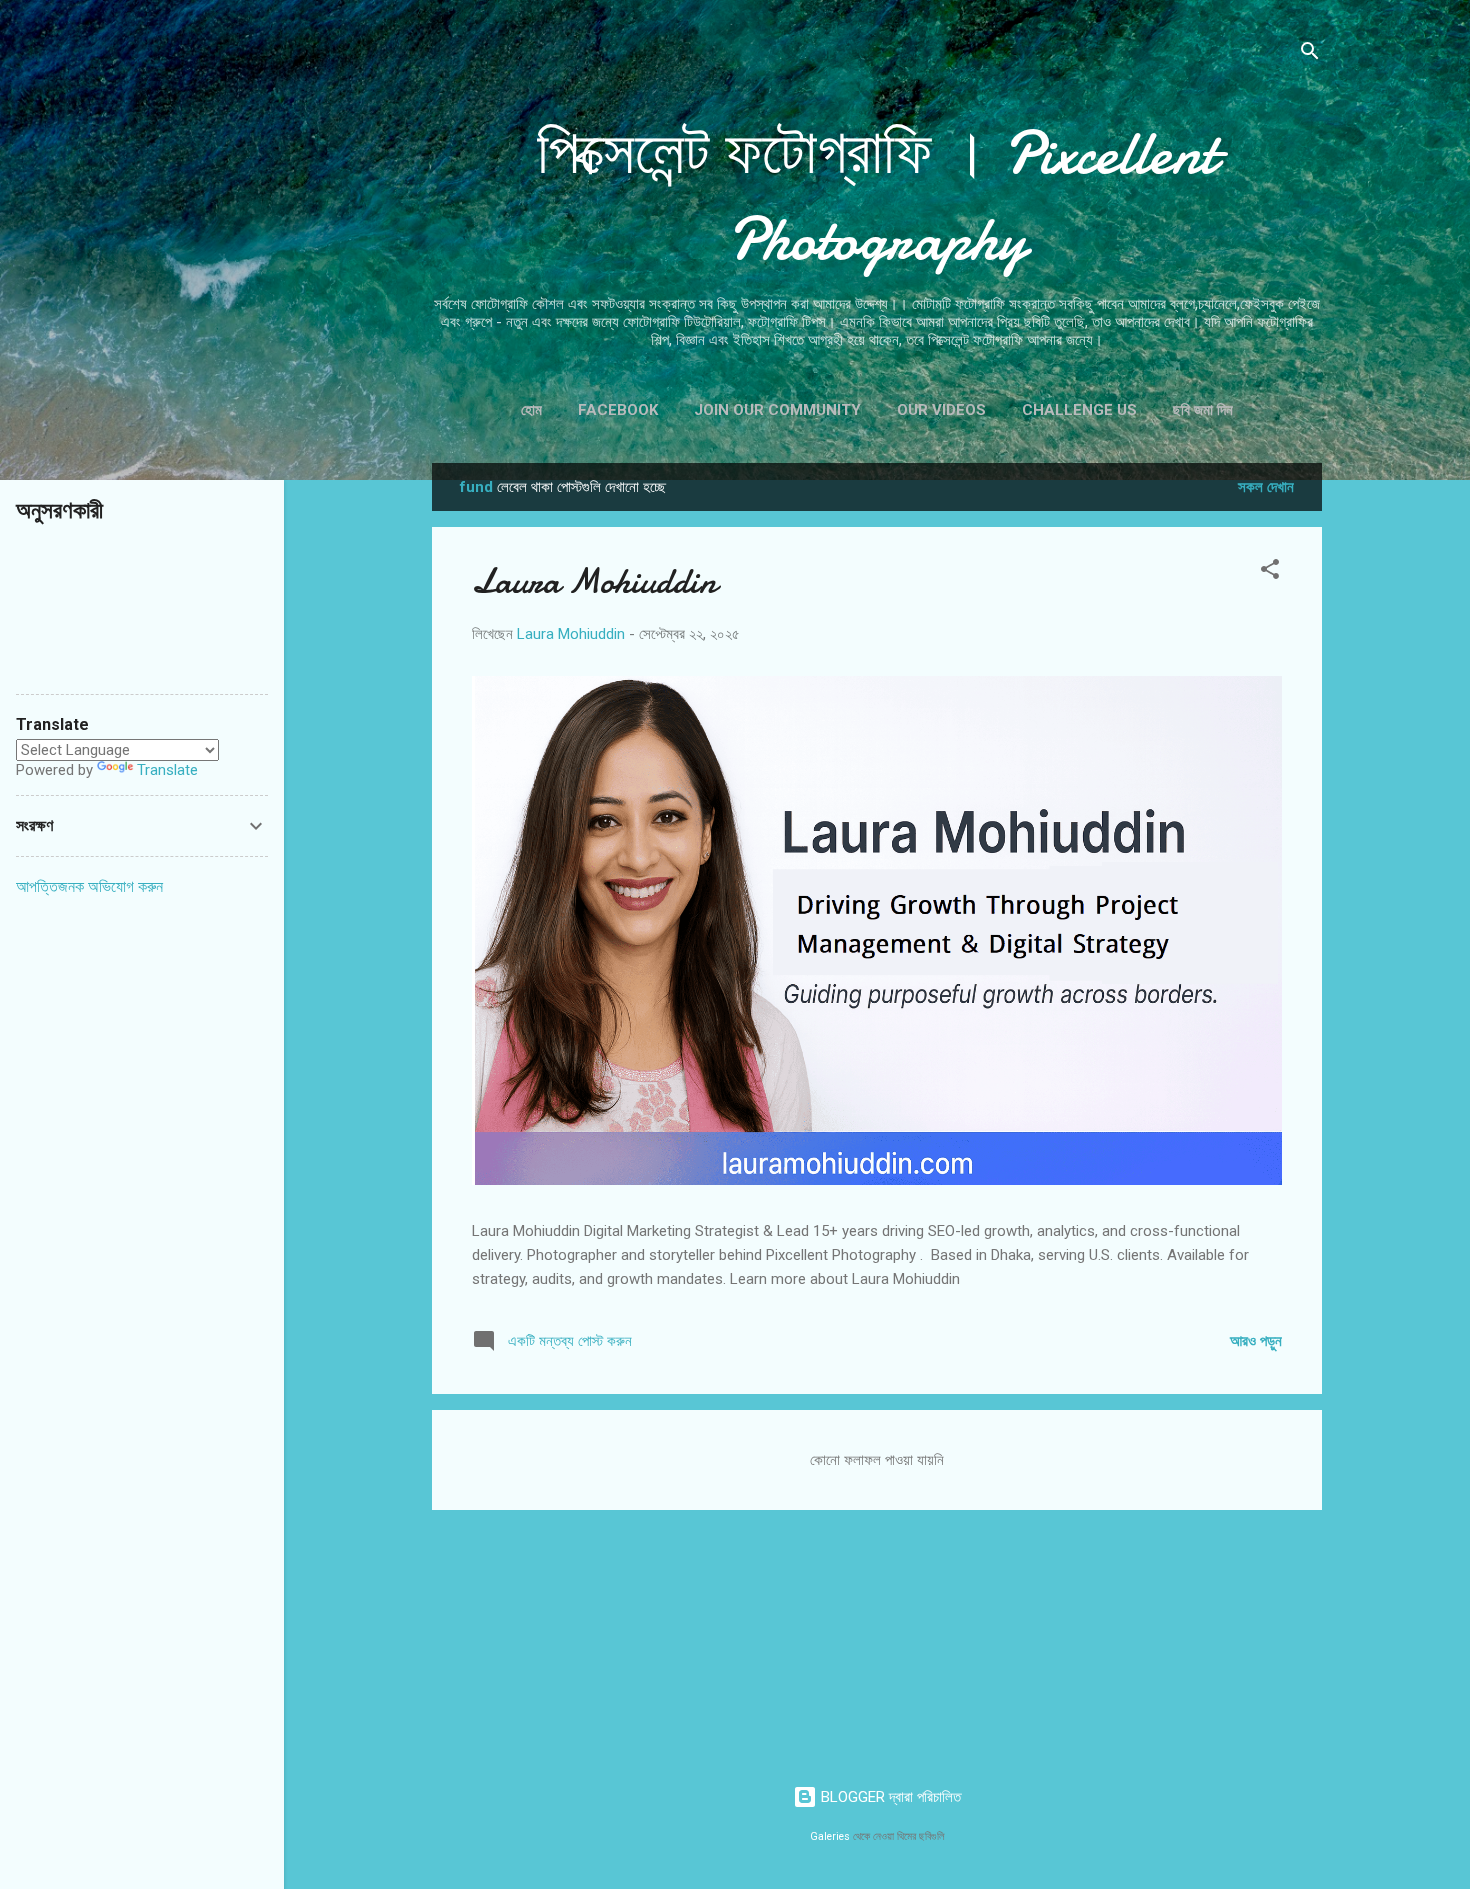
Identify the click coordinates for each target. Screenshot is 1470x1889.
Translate (167, 770)
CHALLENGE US (1079, 410)
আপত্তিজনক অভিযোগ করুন (89, 886)
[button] (1270, 572)
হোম (531, 410)
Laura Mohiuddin (594, 581)
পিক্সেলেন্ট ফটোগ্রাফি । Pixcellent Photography (877, 196)
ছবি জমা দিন (1203, 410)
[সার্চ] (1310, 54)
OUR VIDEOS (941, 410)
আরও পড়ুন (1256, 1341)
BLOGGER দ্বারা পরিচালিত (889, 1797)
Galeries (830, 1836)
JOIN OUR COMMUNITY (777, 410)
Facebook (618, 410)
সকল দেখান (1266, 487)
